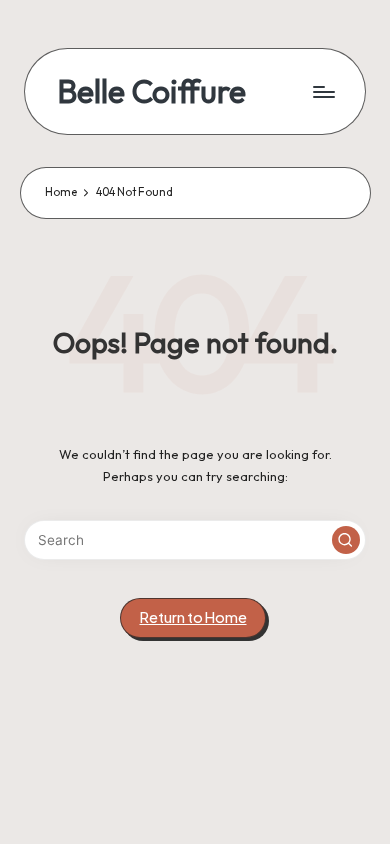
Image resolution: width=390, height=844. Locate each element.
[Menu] (323, 91)
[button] (346, 540)
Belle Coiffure (151, 91)
